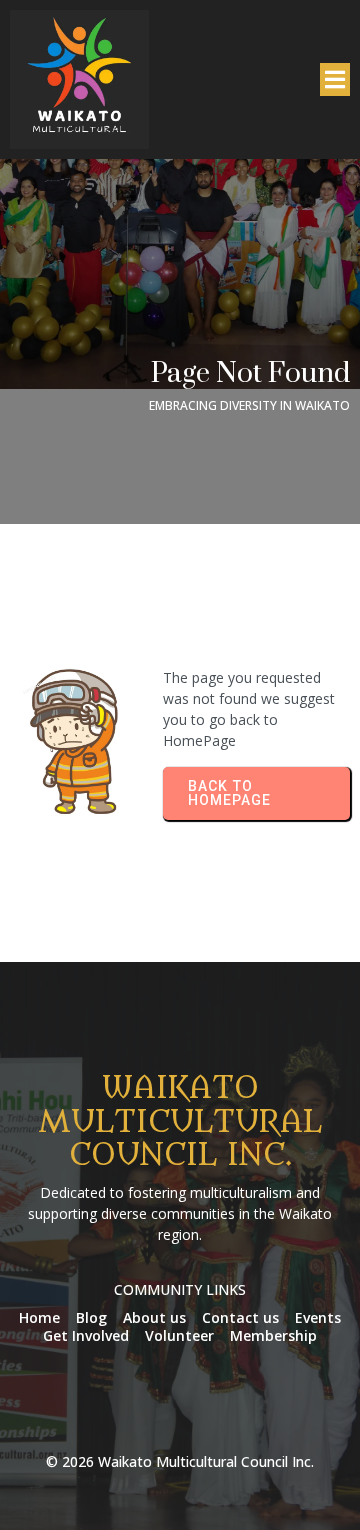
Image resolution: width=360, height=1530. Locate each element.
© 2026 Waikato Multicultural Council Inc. (180, 1461)
